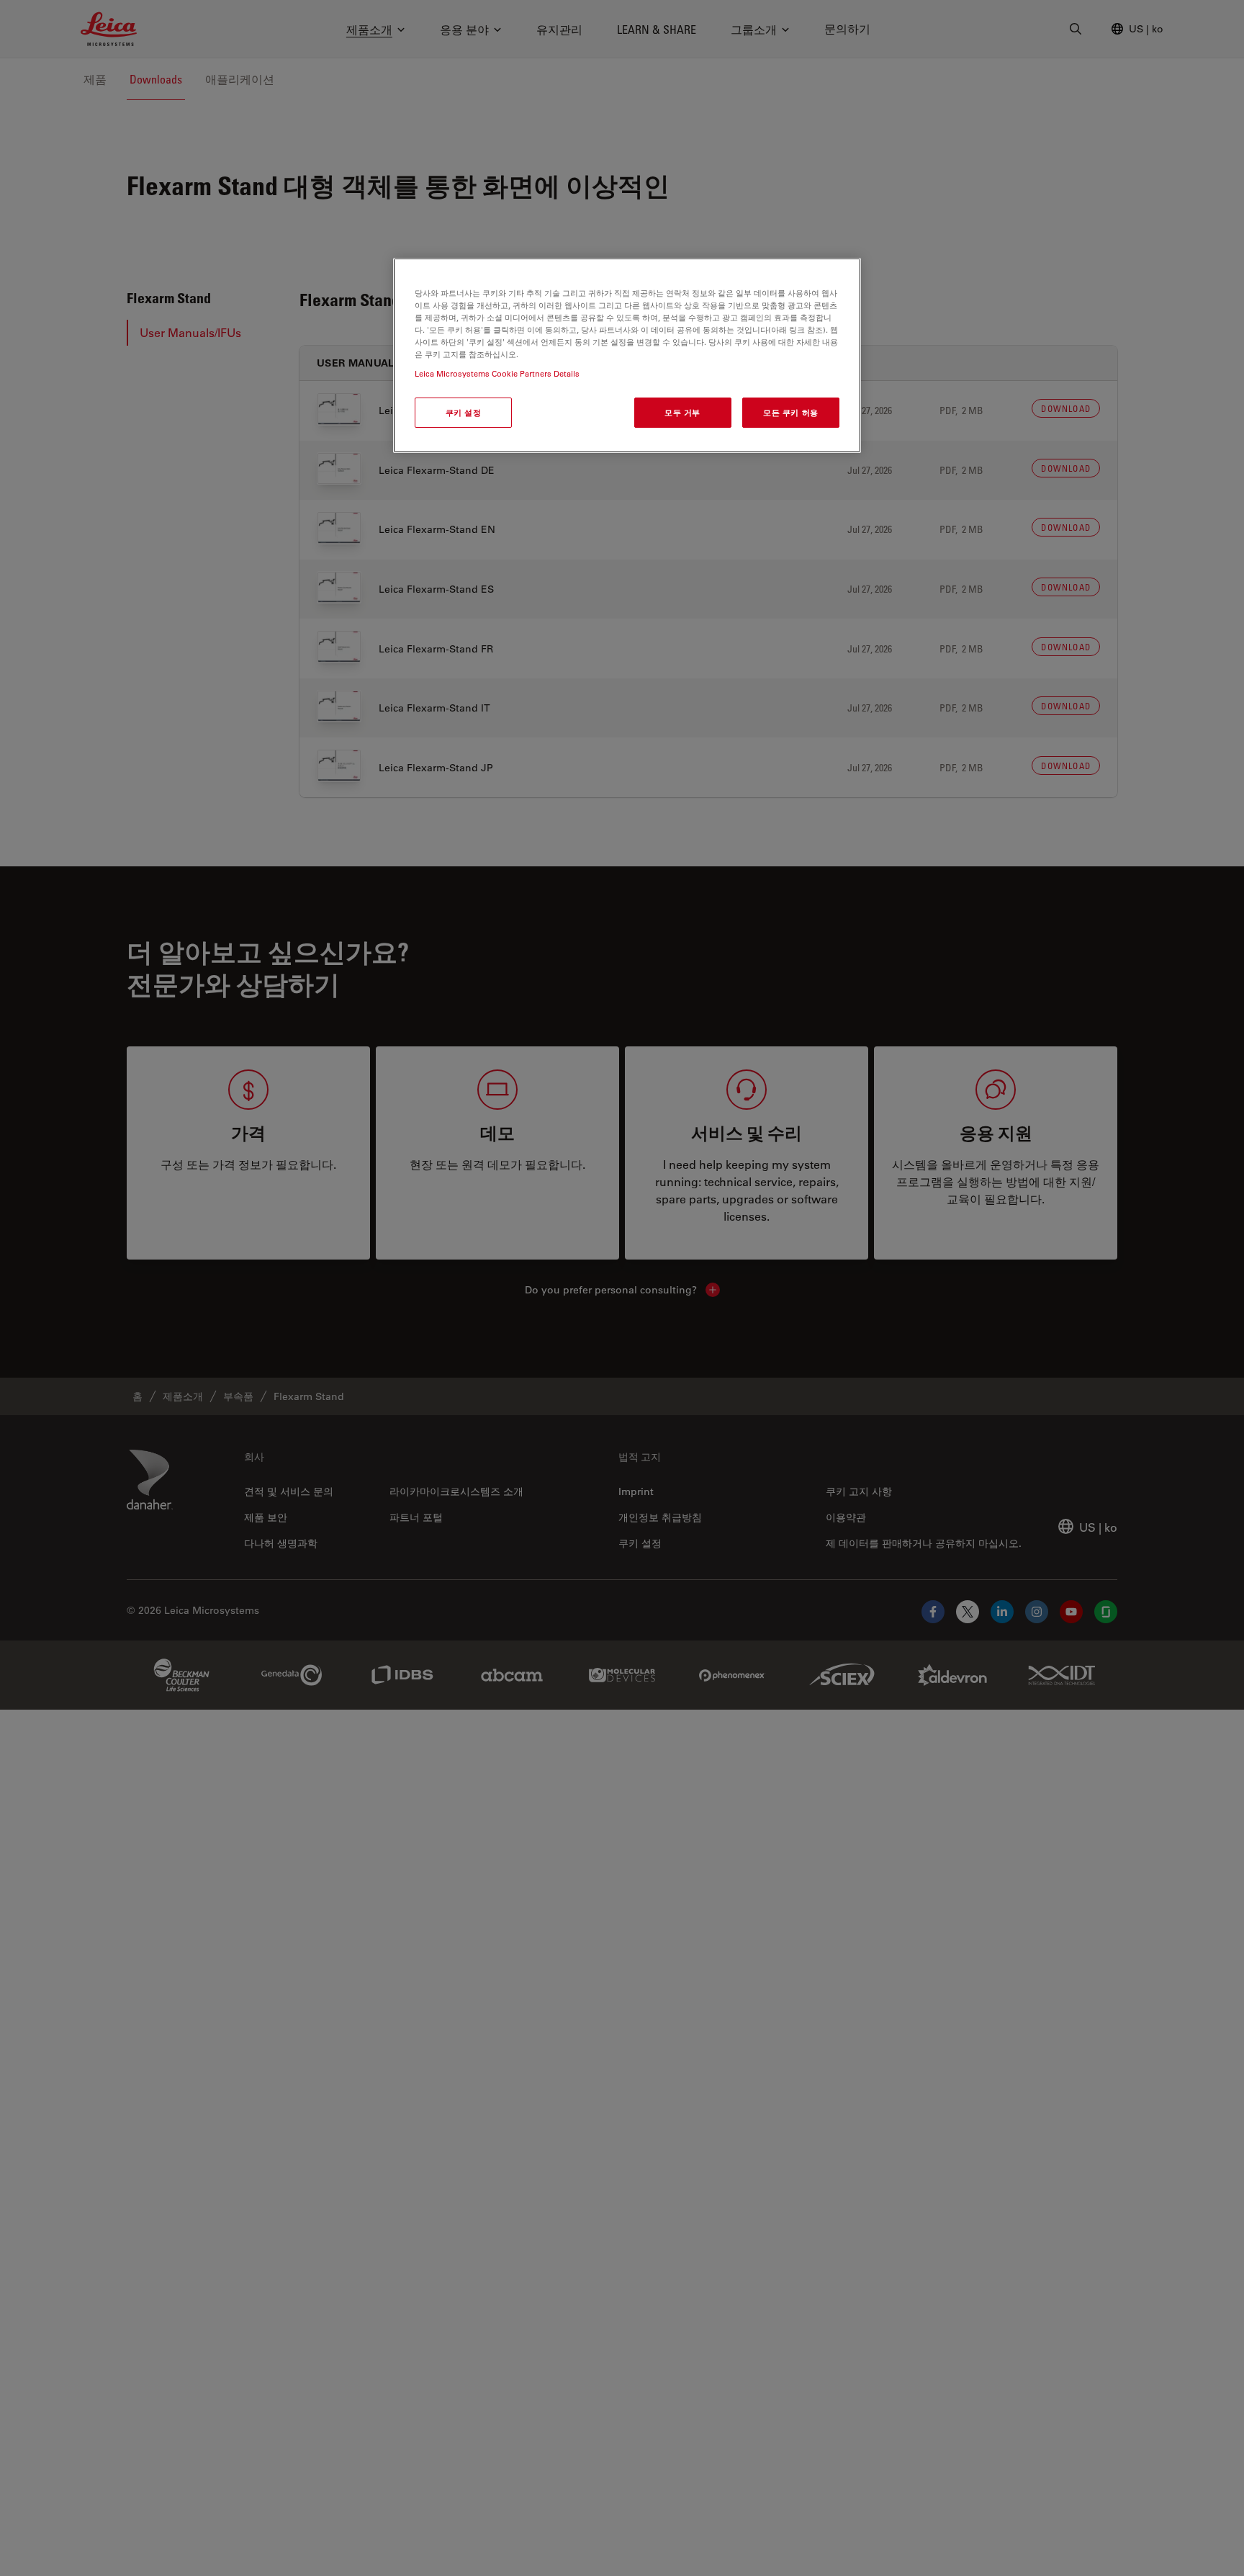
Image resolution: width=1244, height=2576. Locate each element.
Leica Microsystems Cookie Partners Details (497, 373)
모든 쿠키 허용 (791, 412)
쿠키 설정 (464, 412)
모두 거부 (682, 412)
